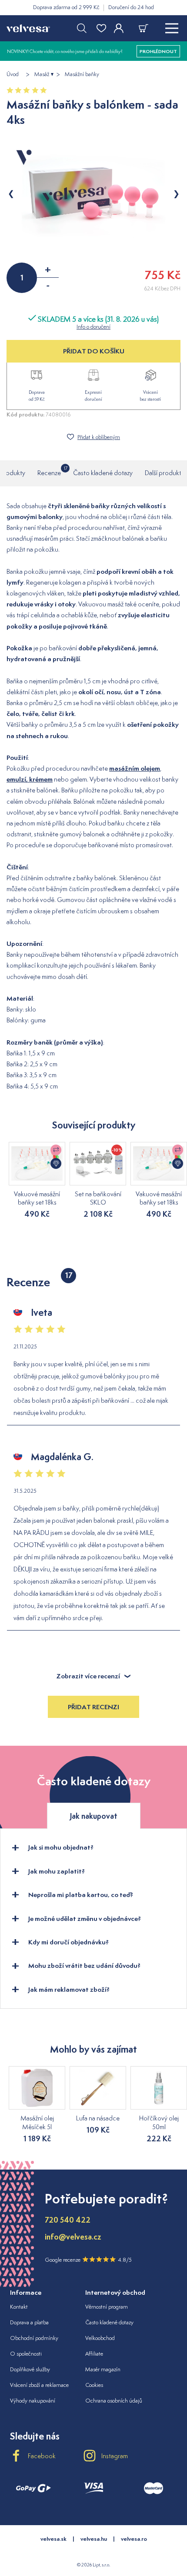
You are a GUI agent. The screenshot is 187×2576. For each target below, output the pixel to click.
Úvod (13, 74)
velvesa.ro (134, 2539)
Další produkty (165, 473)
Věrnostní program (107, 2307)
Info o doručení (93, 327)
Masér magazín (103, 2369)
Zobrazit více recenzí (88, 1676)
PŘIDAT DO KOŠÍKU (94, 351)
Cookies (94, 2385)
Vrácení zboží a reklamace (39, 2385)
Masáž (42, 74)
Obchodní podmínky (34, 2338)
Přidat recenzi (93, 1707)
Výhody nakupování (33, 2401)
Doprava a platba (29, 2322)
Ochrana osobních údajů (114, 2401)
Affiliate (94, 2354)
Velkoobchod (100, 2338)
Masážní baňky (82, 74)
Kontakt (19, 2307)
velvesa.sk (53, 2539)
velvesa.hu (94, 2539)
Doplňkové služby (30, 2369)
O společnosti (26, 2354)
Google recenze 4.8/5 (88, 2260)
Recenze (49, 471)
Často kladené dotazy (103, 473)
